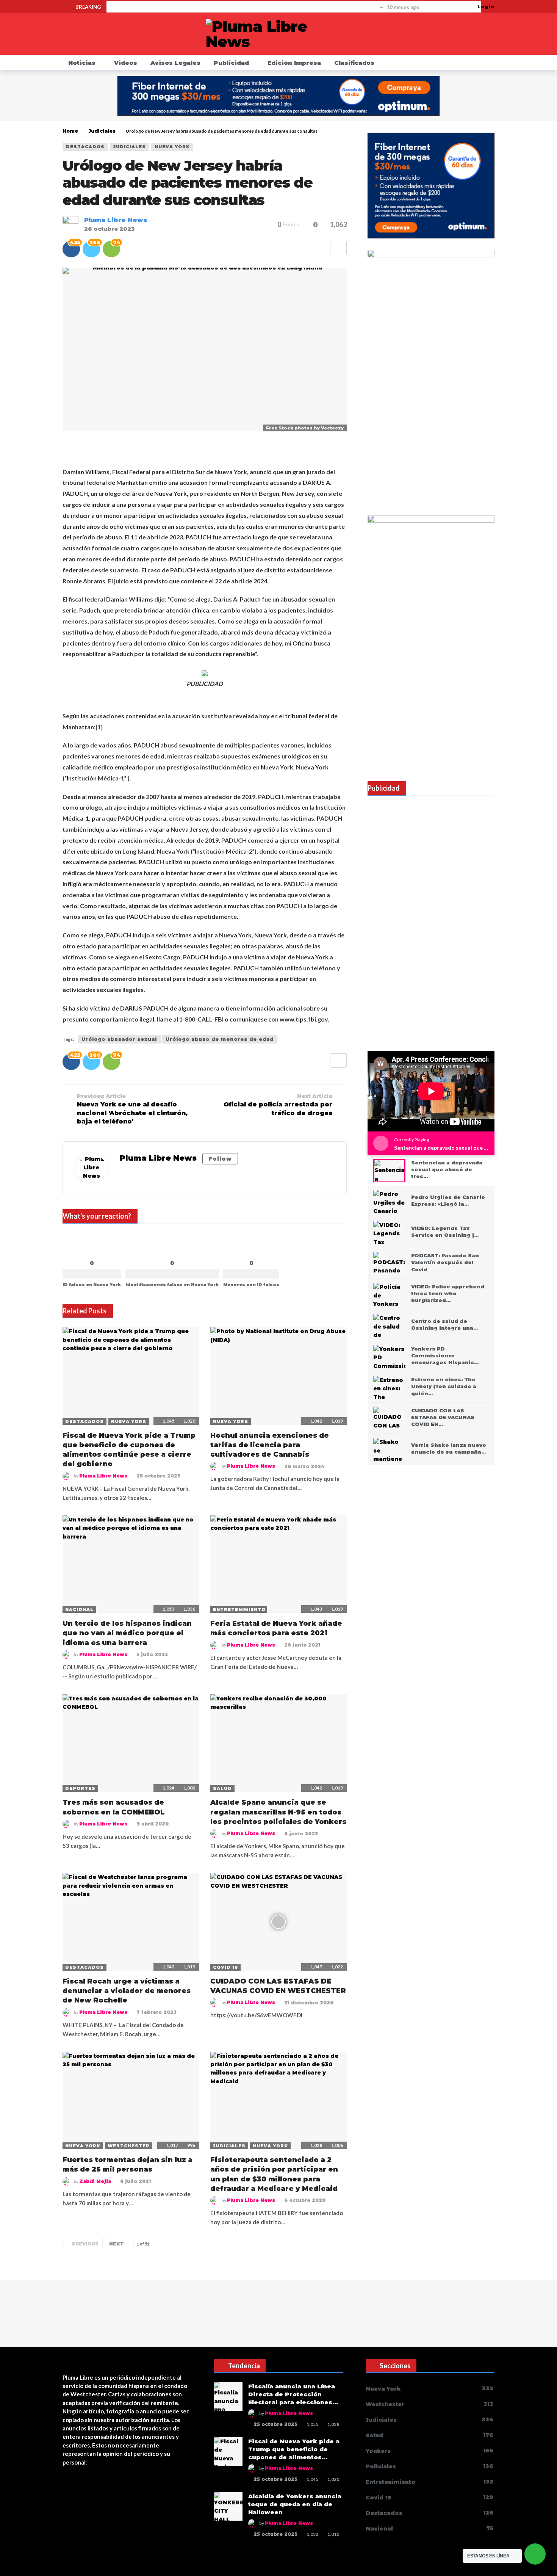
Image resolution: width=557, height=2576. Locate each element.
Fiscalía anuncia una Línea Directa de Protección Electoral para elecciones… (293, 2394)
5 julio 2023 (152, 1654)
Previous (85, 2244)
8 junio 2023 (301, 1834)
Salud (222, 1788)
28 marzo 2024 (304, 1466)
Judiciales (130, 147)
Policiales (429, 2466)
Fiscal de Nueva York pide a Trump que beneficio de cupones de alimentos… (294, 2449)
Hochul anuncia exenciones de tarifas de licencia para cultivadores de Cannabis (270, 1445)
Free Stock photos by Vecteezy (305, 428)
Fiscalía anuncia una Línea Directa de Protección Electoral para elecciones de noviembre (244, 7)
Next (117, 2244)
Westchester (129, 2146)
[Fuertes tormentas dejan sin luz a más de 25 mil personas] (131, 2100)
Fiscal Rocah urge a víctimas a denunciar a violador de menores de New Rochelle (127, 1991)
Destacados (85, 147)
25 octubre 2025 (158, 1476)
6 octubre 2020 (305, 2200)
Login (486, 7)
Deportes (80, 1788)
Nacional (79, 1609)
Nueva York (172, 147)
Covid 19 (225, 1967)
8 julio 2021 (135, 2181)
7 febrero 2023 (156, 2012)
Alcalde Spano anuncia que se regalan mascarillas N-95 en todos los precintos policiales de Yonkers (278, 1812)
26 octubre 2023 (110, 229)
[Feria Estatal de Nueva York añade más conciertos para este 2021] (278, 1564)
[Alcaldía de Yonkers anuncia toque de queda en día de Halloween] (228, 2506)
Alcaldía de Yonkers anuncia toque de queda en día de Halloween (295, 2504)
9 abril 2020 (153, 1824)
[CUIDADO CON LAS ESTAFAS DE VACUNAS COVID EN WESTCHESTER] (278, 1922)
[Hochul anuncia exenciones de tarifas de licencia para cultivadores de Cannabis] (278, 1376)
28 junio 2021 (302, 1645)
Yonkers (429, 2451)
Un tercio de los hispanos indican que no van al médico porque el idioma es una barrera (127, 1633)
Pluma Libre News (116, 220)
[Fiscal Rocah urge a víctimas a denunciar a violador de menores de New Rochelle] (131, 1922)
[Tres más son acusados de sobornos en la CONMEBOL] (131, 1743)
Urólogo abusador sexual (119, 1039)
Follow (220, 1159)
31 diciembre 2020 (309, 2003)
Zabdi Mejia (95, 2181)
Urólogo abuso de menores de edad (220, 1039)
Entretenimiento (239, 1609)
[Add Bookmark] (338, 248)
